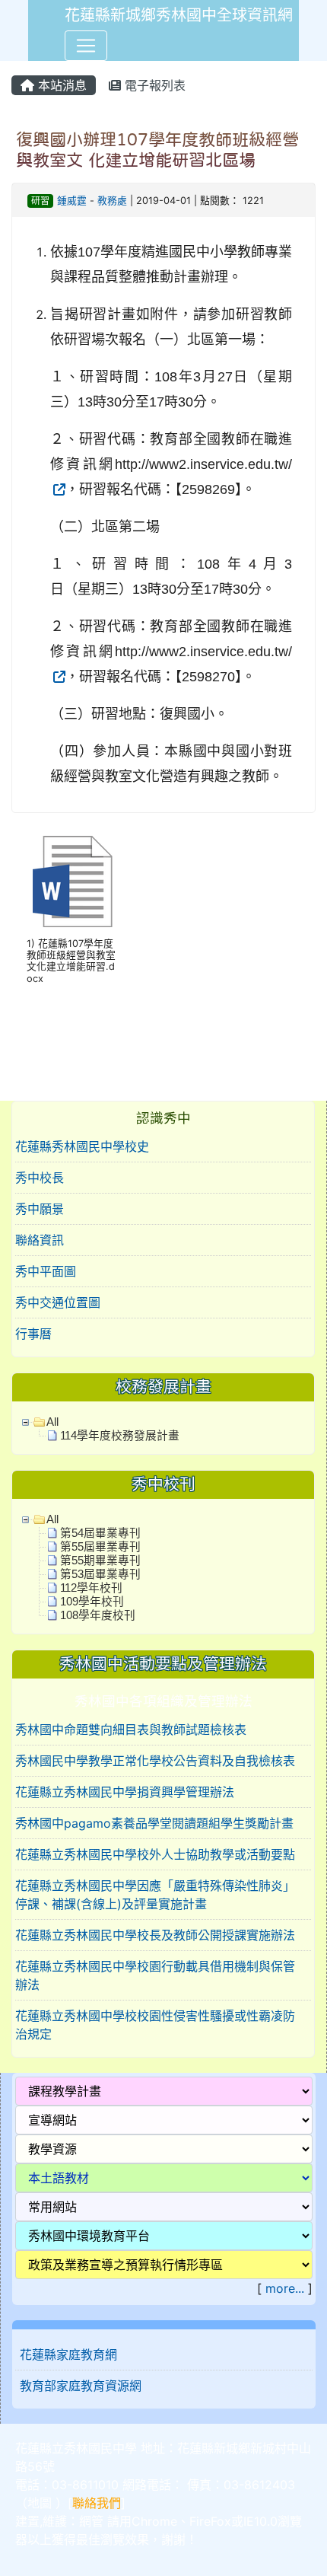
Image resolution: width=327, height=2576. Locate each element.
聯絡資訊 (40, 1240)
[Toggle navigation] (86, 46)
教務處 (112, 201)
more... (285, 2288)
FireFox (210, 2521)
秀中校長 (40, 1178)
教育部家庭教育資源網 (81, 2386)
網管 (91, 2521)
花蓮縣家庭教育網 (68, 2354)
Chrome (154, 2521)
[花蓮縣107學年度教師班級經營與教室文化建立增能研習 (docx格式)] (72, 882)
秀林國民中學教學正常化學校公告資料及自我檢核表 (155, 1761)
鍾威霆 (72, 201)
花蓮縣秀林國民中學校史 (82, 1146)
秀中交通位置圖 (58, 1302)
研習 (40, 201)
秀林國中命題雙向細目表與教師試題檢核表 (131, 1730)
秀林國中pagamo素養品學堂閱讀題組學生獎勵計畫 (154, 1823)
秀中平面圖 (46, 1271)
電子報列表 (153, 85)
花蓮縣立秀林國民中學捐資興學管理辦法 (125, 1792)
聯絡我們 (97, 2503)
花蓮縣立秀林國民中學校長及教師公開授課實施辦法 (155, 1935)
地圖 (40, 2503)
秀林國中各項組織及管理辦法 (163, 1701)
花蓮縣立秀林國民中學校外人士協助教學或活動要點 (155, 1854)
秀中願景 (40, 1209)
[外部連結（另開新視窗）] (58, 489)
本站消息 (60, 85)
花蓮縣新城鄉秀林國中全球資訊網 (179, 15)
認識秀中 (163, 1118)
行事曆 (33, 1334)
